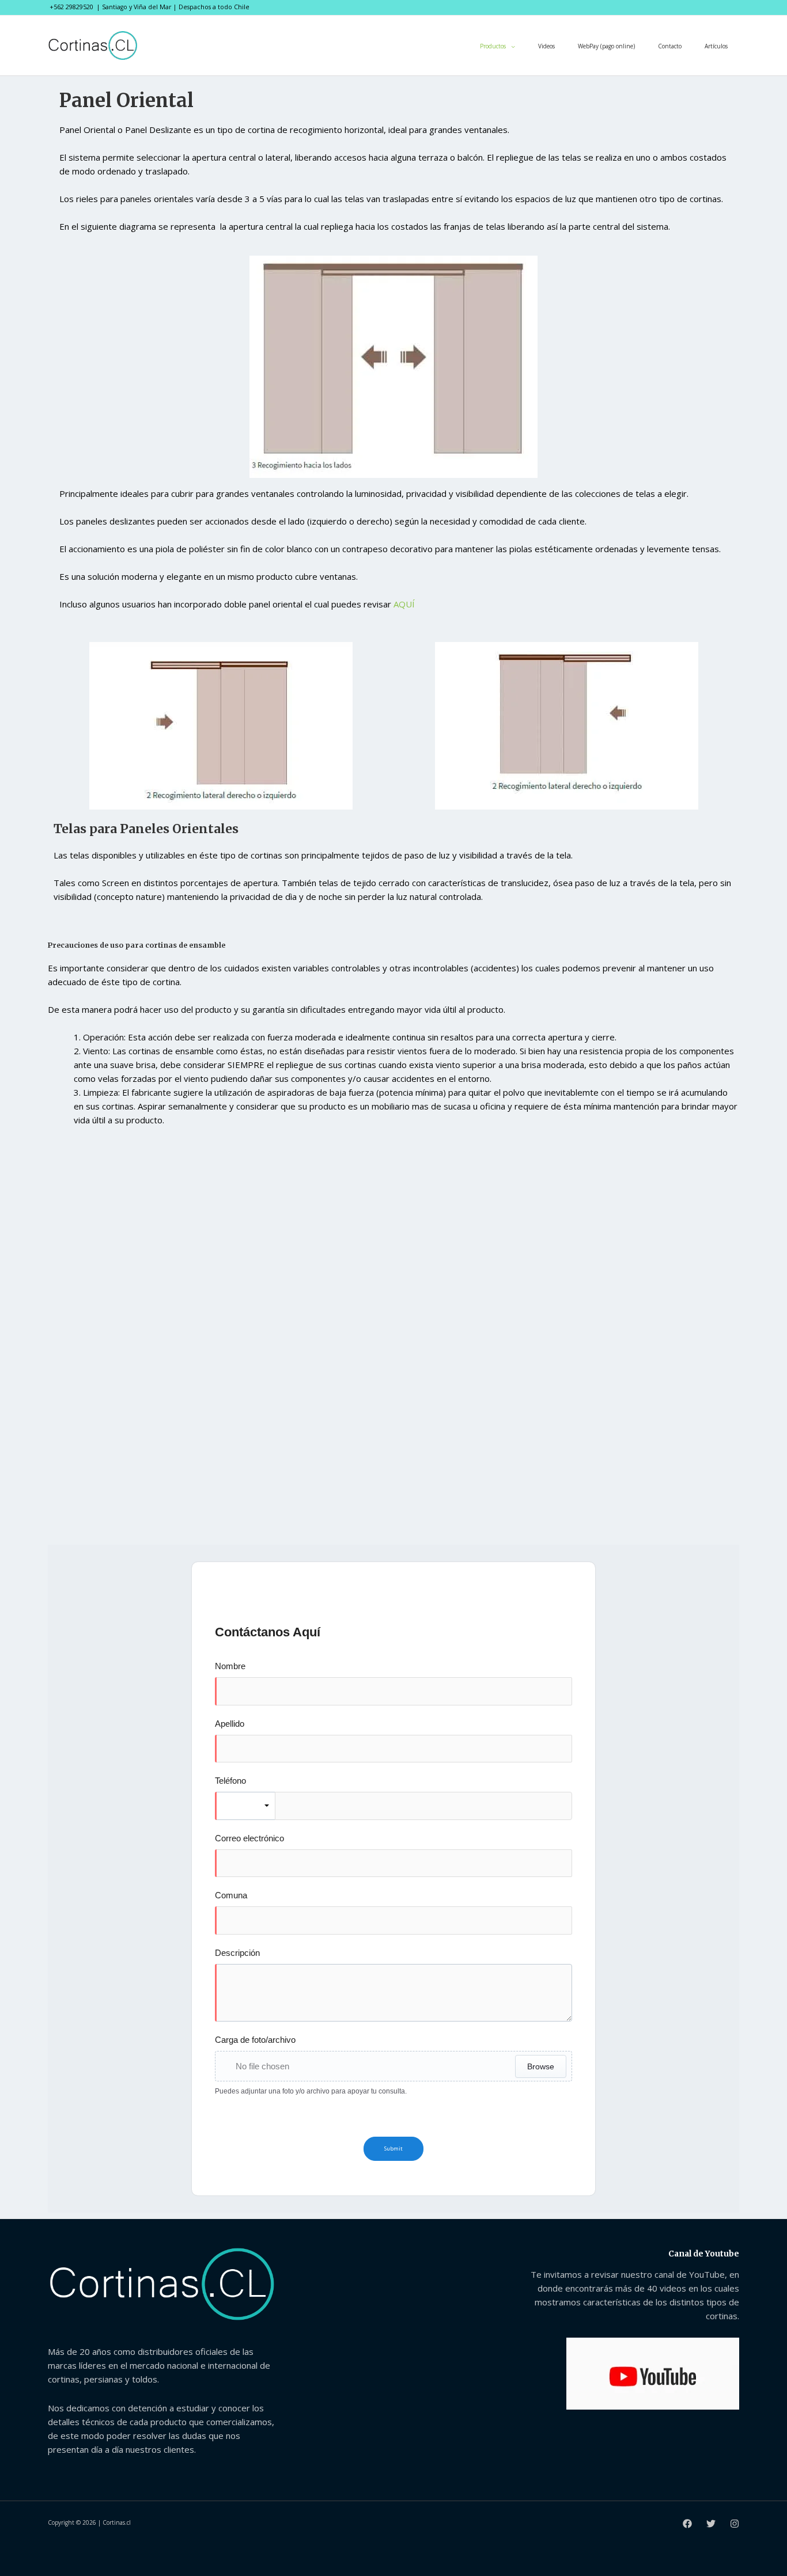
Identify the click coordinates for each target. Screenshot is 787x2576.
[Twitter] (711, 2524)
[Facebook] (687, 2524)
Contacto (670, 46)
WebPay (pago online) (606, 46)
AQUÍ (404, 604)
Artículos (716, 46)
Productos (493, 46)
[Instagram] (735, 2524)
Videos (546, 46)
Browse (541, 2066)
